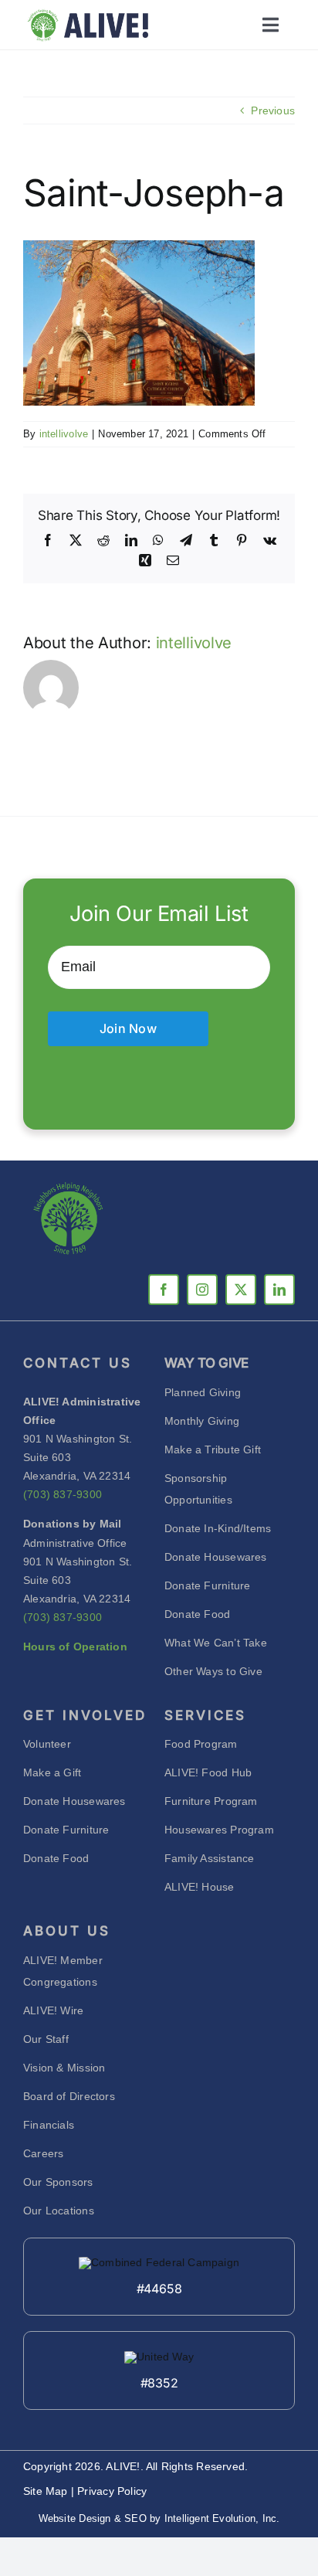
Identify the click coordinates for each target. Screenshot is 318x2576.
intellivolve (64, 434)
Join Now (128, 1028)
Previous (273, 110)
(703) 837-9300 (63, 1494)
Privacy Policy (112, 2491)
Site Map (47, 2491)
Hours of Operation (75, 1647)
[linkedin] (279, 1290)
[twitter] (241, 1290)
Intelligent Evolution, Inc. (222, 2518)
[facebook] (164, 1290)
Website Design (75, 2518)
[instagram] (202, 1290)
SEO (135, 2518)
